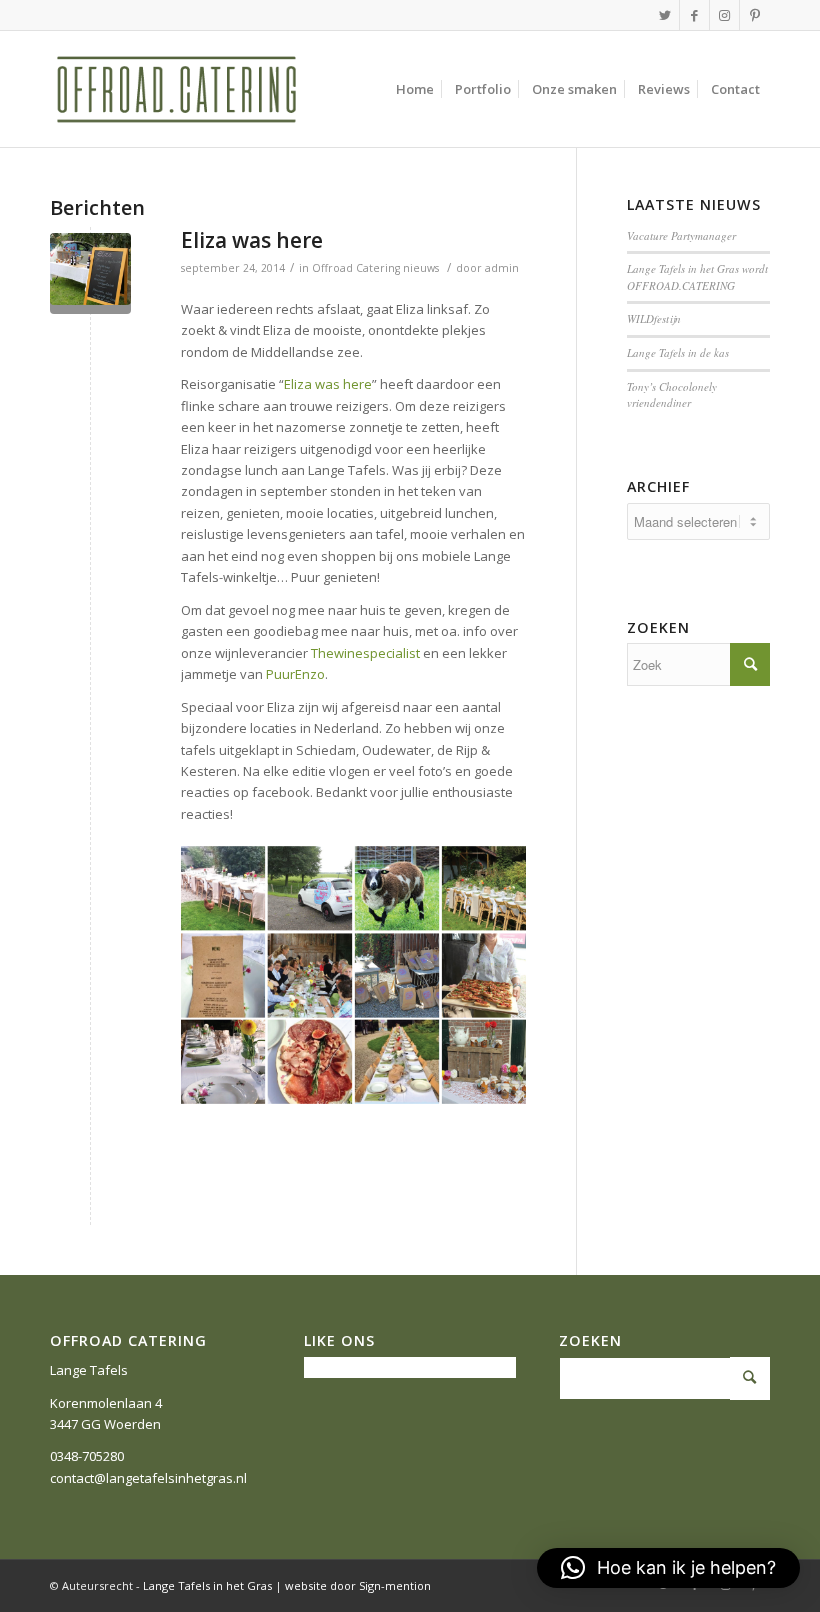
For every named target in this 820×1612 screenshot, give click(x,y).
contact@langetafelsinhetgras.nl (148, 1478)
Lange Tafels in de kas (678, 352)
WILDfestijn (654, 318)
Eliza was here (252, 240)
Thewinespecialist (365, 653)
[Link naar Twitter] (664, 15)
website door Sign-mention (358, 1585)
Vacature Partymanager (681, 235)
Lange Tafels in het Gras (207, 1585)
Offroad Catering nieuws (375, 268)
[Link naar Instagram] (724, 15)
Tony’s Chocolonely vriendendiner (672, 395)
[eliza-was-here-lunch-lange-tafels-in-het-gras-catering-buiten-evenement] (90, 273)
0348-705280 (87, 1456)
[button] (668, 1568)
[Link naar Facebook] (694, 15)
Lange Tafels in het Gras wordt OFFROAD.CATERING (697, 277)
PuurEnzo (295, 674)
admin (502, 268)
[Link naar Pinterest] (755, 15)
